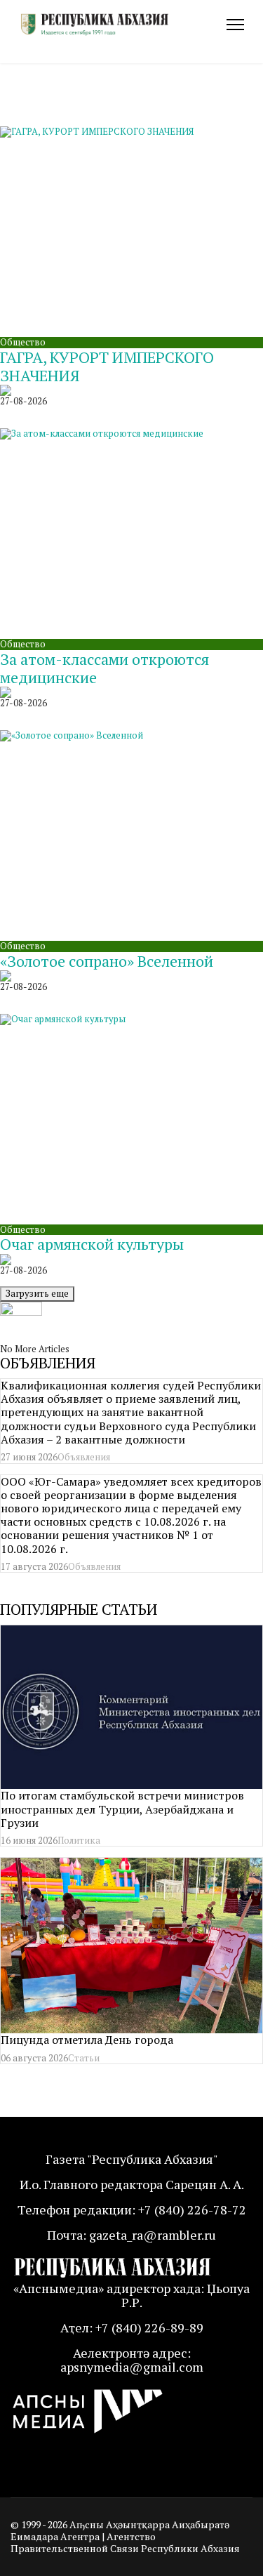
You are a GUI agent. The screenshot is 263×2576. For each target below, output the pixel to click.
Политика (79, 1840)
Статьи (84, 2058)
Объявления (84, 1457)
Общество (23, 342)
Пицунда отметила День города (87, 2040)
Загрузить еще (37, 1293)
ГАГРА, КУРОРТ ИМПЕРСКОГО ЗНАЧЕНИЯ (107, 366)
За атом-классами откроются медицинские (104, 668)
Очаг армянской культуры (92, 1244)
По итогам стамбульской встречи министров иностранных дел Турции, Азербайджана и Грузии (122, 1809)
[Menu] (235, 25)
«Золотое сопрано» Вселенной (107, 961)
